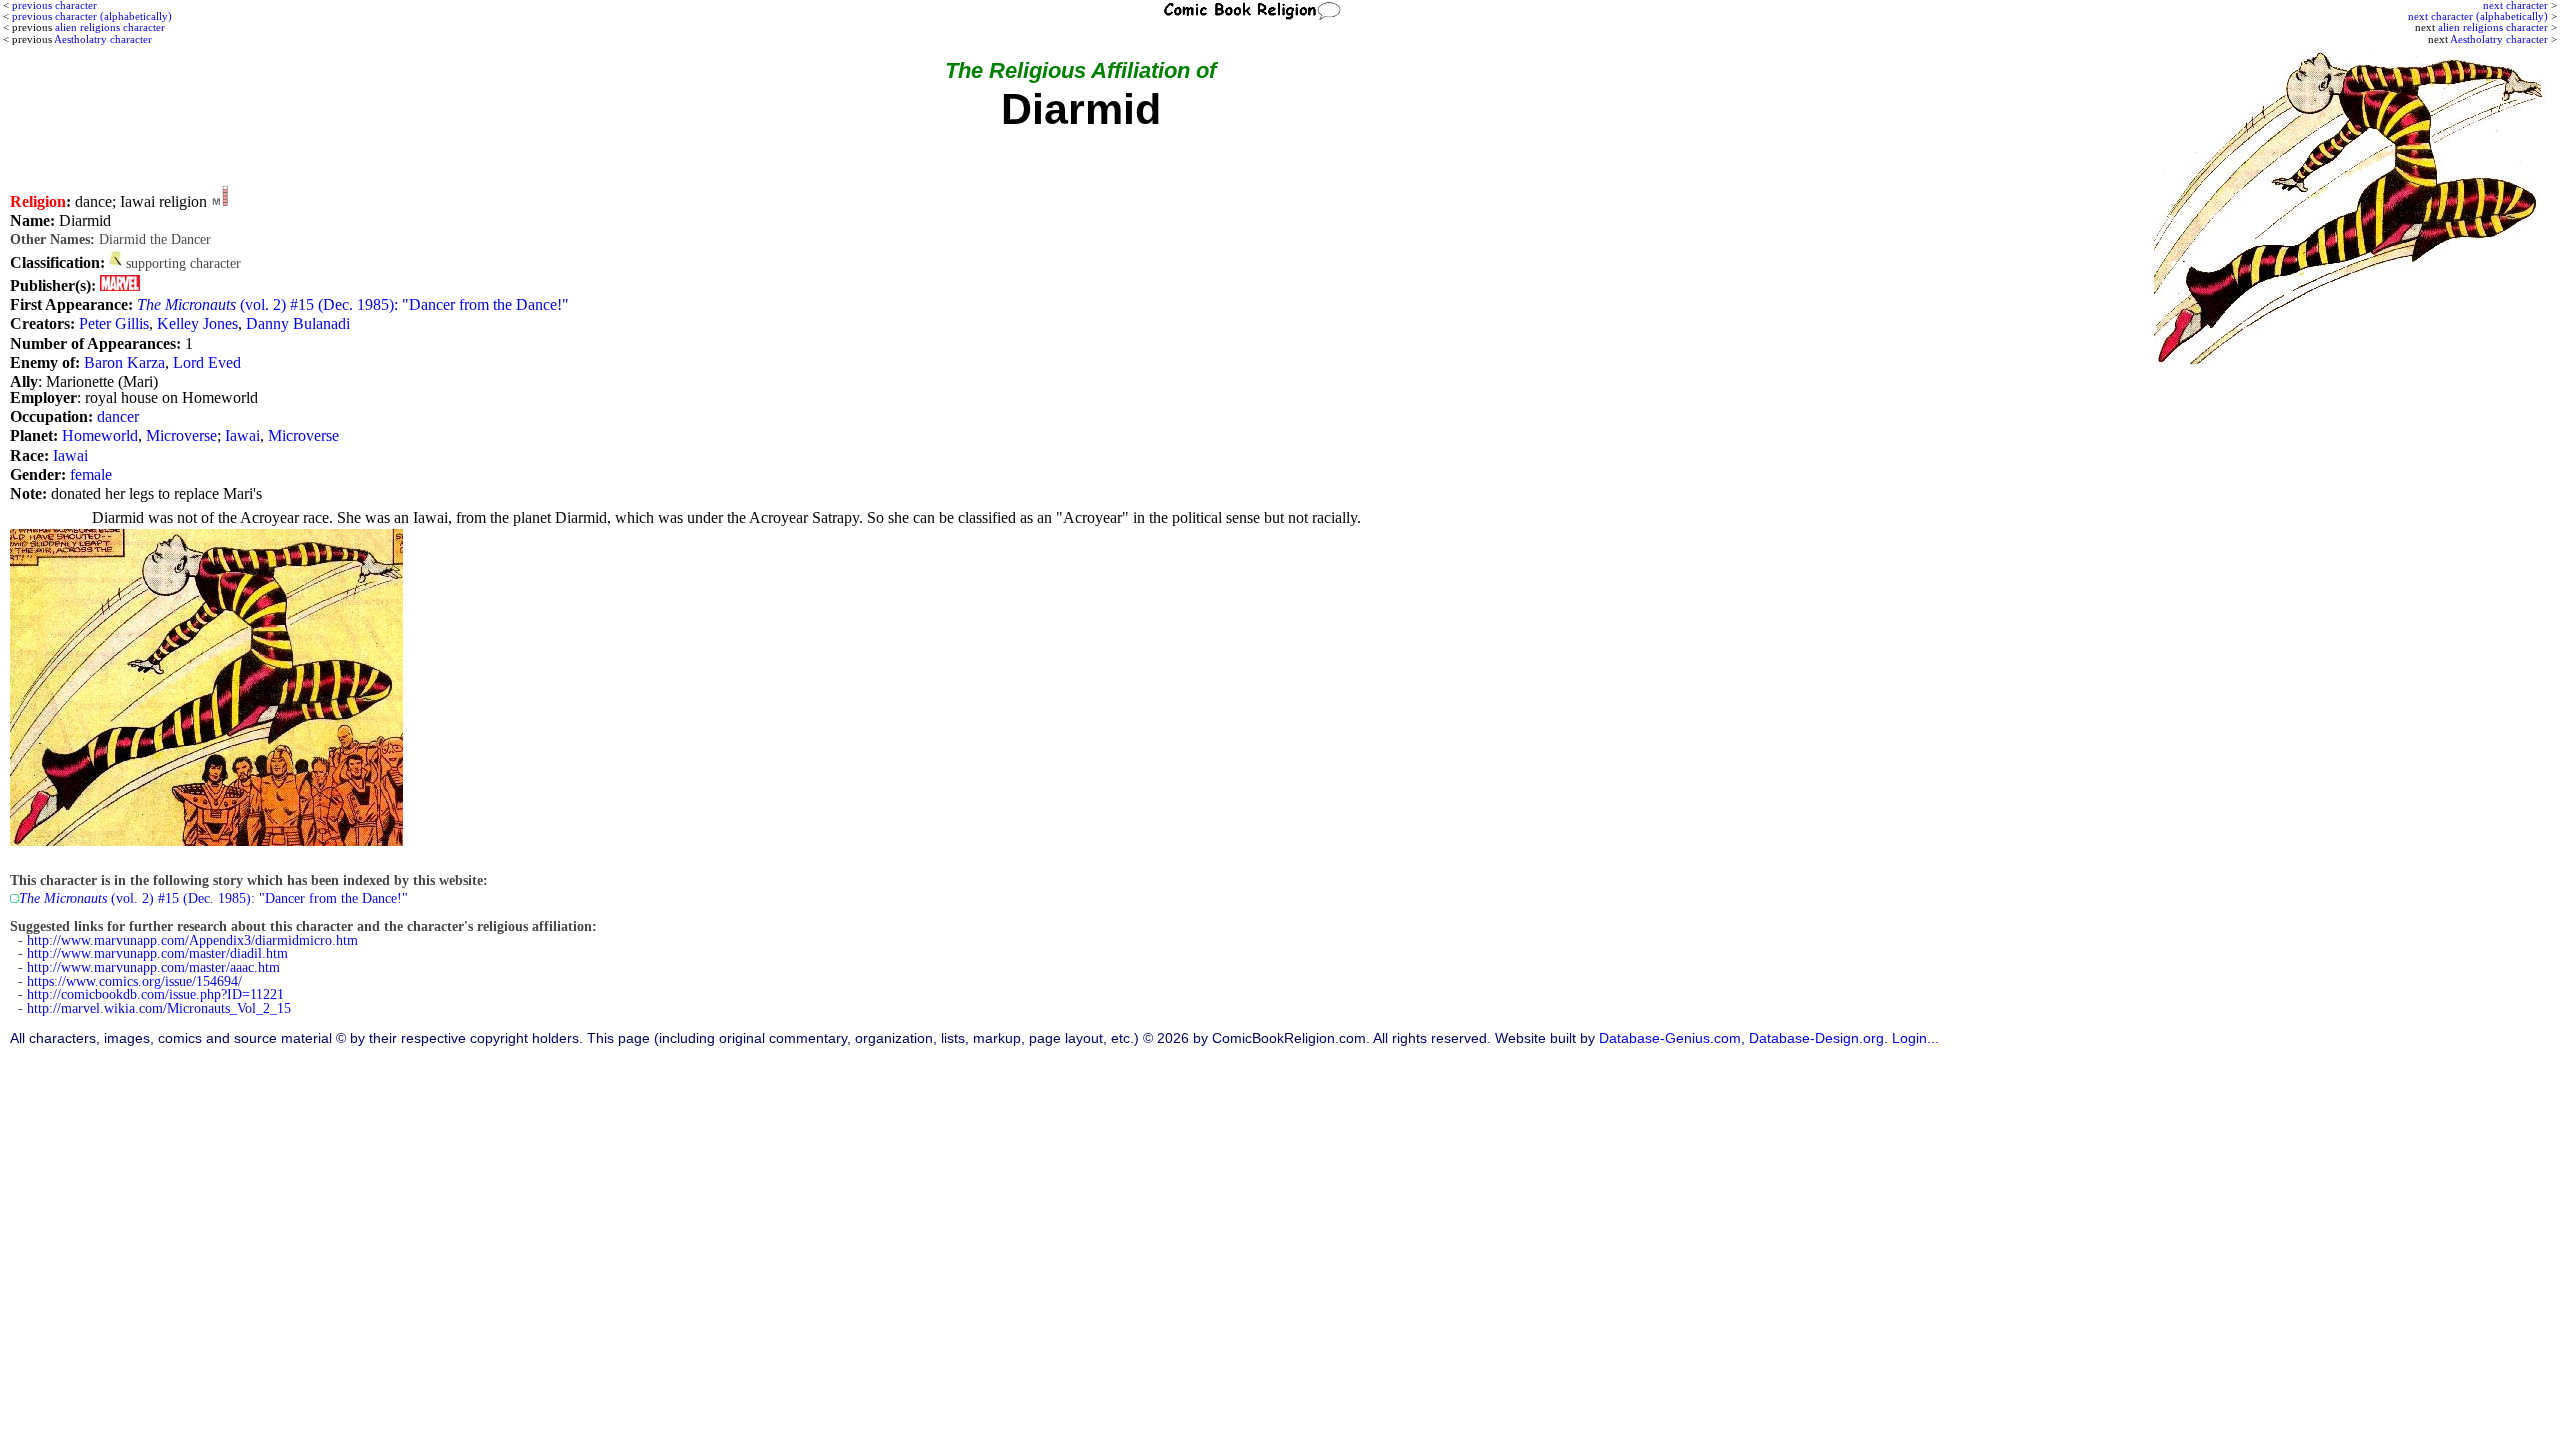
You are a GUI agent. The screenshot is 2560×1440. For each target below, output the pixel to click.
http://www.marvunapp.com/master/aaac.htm (153, 967)
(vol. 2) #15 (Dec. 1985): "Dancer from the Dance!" (353, 304)
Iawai (242, 435)
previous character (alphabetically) (92, 16)
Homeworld (100, 435)
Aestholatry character (2499, 39)
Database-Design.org (1816, 1038)
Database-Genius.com (1670, 1038)
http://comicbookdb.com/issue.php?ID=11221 (155, 994)
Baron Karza (124, 362)
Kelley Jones (197, 323)
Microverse (181, 435)
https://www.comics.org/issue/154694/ (134, 981)
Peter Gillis (114, 323)
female (91, 474)
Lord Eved (207, 362)
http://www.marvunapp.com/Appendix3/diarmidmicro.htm (192, 940)
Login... (1915, 1038)
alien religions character (2493, 27)
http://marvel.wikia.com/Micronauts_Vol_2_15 (159, 1008)
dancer (118, 416)
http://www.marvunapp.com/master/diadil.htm (157, 953)
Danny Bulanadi (298, 323)
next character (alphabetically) (2478, 16)
